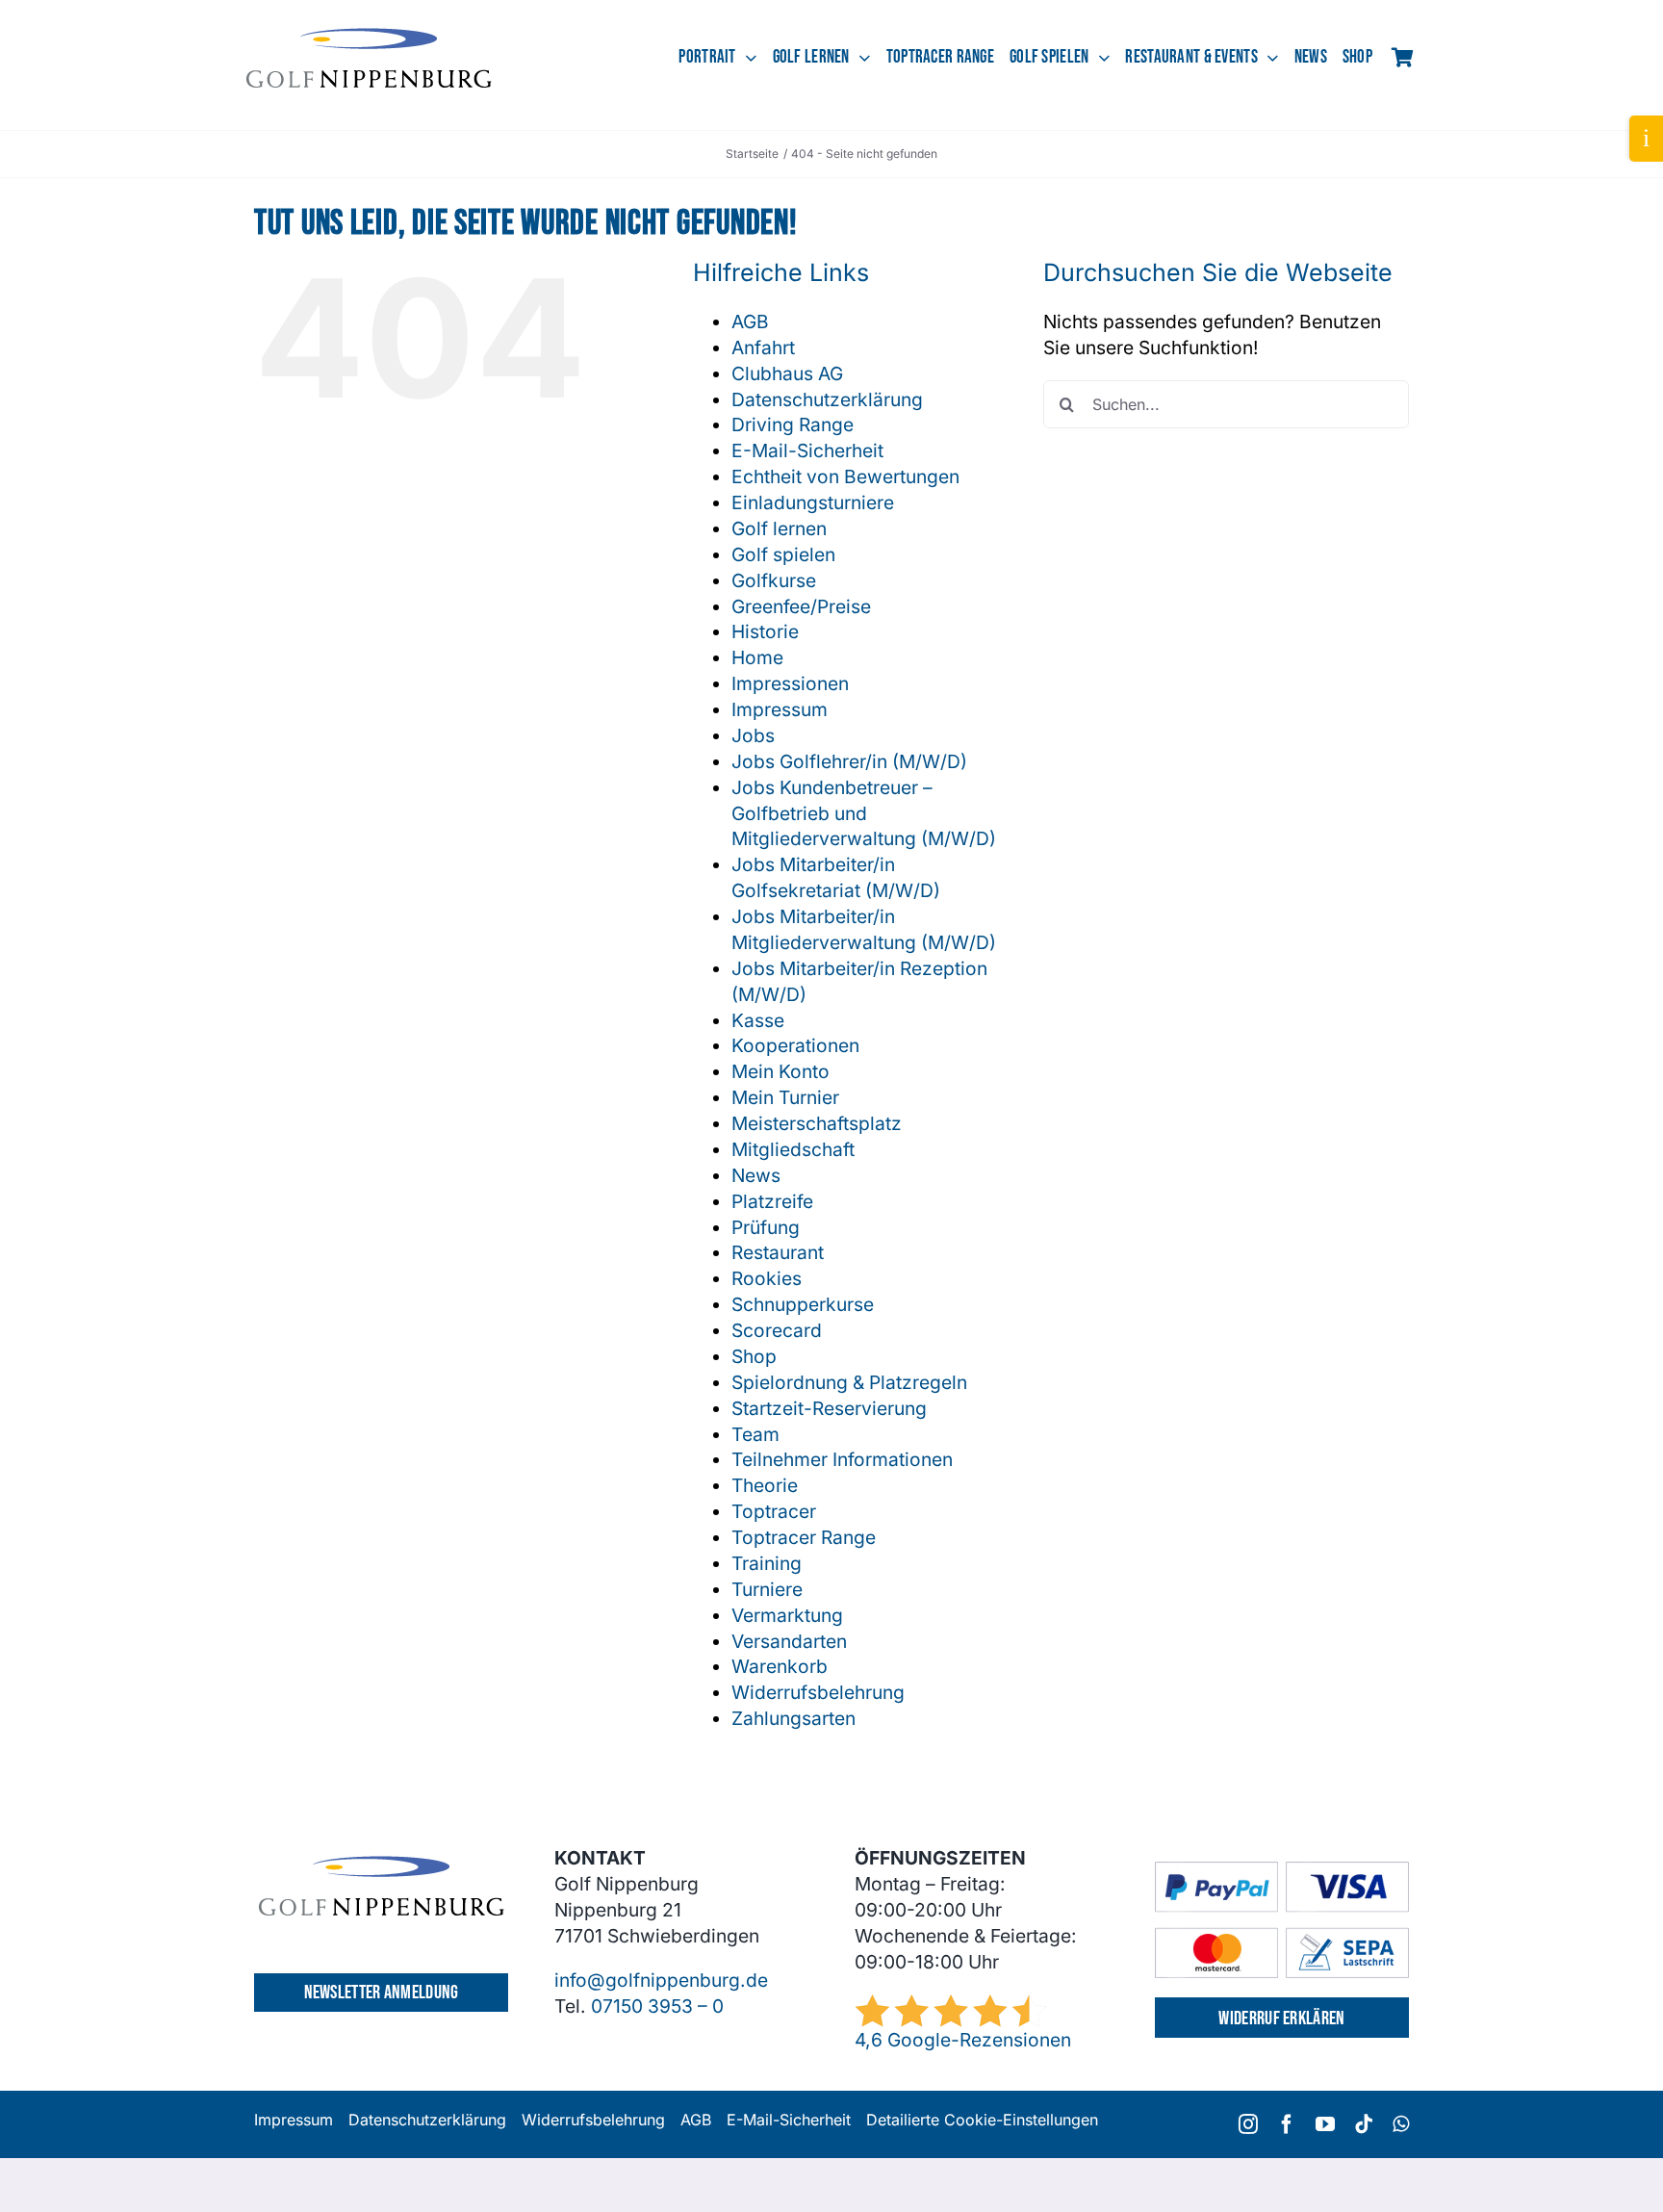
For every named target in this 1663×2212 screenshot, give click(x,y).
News (756, 1175)
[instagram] (1248, 2124)
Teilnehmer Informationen (842, 1459)
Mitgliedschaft (793, 1149)
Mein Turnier (785, 1097)
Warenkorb (780, 1666)
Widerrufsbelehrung (818, 1692)
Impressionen (790, 683)
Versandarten (789, 1641)
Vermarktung (787, 1615)
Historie (765, 631)
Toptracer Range (804, 1537)
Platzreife (772, 1201)
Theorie (765, 1485)
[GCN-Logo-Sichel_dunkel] (369, 37)
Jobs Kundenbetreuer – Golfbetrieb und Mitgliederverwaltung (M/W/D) (864, 813)
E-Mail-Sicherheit (807, 450)
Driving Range (793, 424)
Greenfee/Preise (801, 606)
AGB (750, 322)
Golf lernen (779, 528)
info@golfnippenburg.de (661, 1980)
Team (755, 1434)
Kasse (758, 1020)
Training (767, 1563)
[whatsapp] (1401, 2124)
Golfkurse (774, 580)
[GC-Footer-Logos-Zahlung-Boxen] (1282, 1870)
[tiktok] (1364, 2124)
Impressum (780, 709)
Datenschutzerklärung (827, 399)
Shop (754, 1356)
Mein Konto (780, 1071)
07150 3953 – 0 (657, 2006)
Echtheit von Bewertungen (845, 476)
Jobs (753, 735)
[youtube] (1325, 2124)
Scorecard (777, 1330)
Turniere (767, 1589)
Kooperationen (795, 1045)
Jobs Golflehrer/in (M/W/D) (849, 761)
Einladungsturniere (813, 502)
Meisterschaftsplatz (817, 1123)
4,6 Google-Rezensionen (963, 2040)
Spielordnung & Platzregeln (849, 1382)
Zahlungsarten (793, 1718)
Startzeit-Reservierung (829, 1408)
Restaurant (778, 1252)
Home (757, 657)
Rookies (767, 1278)
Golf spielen (783, 554)
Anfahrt (763, 347)
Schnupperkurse (803, 1304)
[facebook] (1287, 2124)
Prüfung (766, 1227)
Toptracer (774, 1511)
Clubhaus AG (787, 373)
